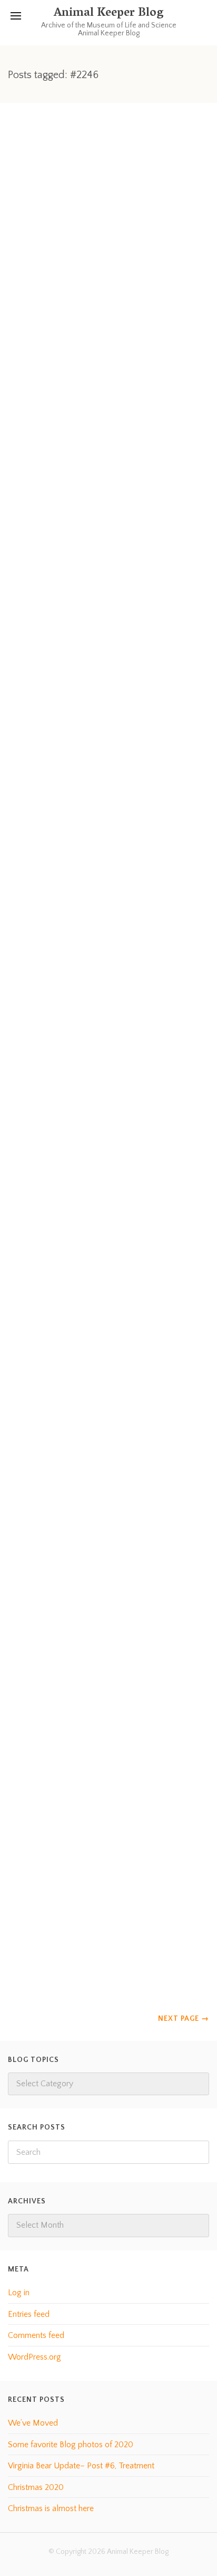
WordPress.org (34, 2357)
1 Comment (118, 1268)
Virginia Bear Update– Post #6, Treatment (81, 2466)
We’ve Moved (33, 2423)
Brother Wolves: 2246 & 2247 (105, 930)
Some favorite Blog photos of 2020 (71, 2445)
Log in (19, 2293)
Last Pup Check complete (93, 1857)
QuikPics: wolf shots (75, 1289)
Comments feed (36, 2335)
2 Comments (115, 909)
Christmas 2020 (36, 2487)
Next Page (184, 2019)
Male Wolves (52, 1580)
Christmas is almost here (51, 2508)
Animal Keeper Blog (108, 14)
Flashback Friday (64, 586)
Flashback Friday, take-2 (89, 308)
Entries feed (29, 2314)
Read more (68, 360)
